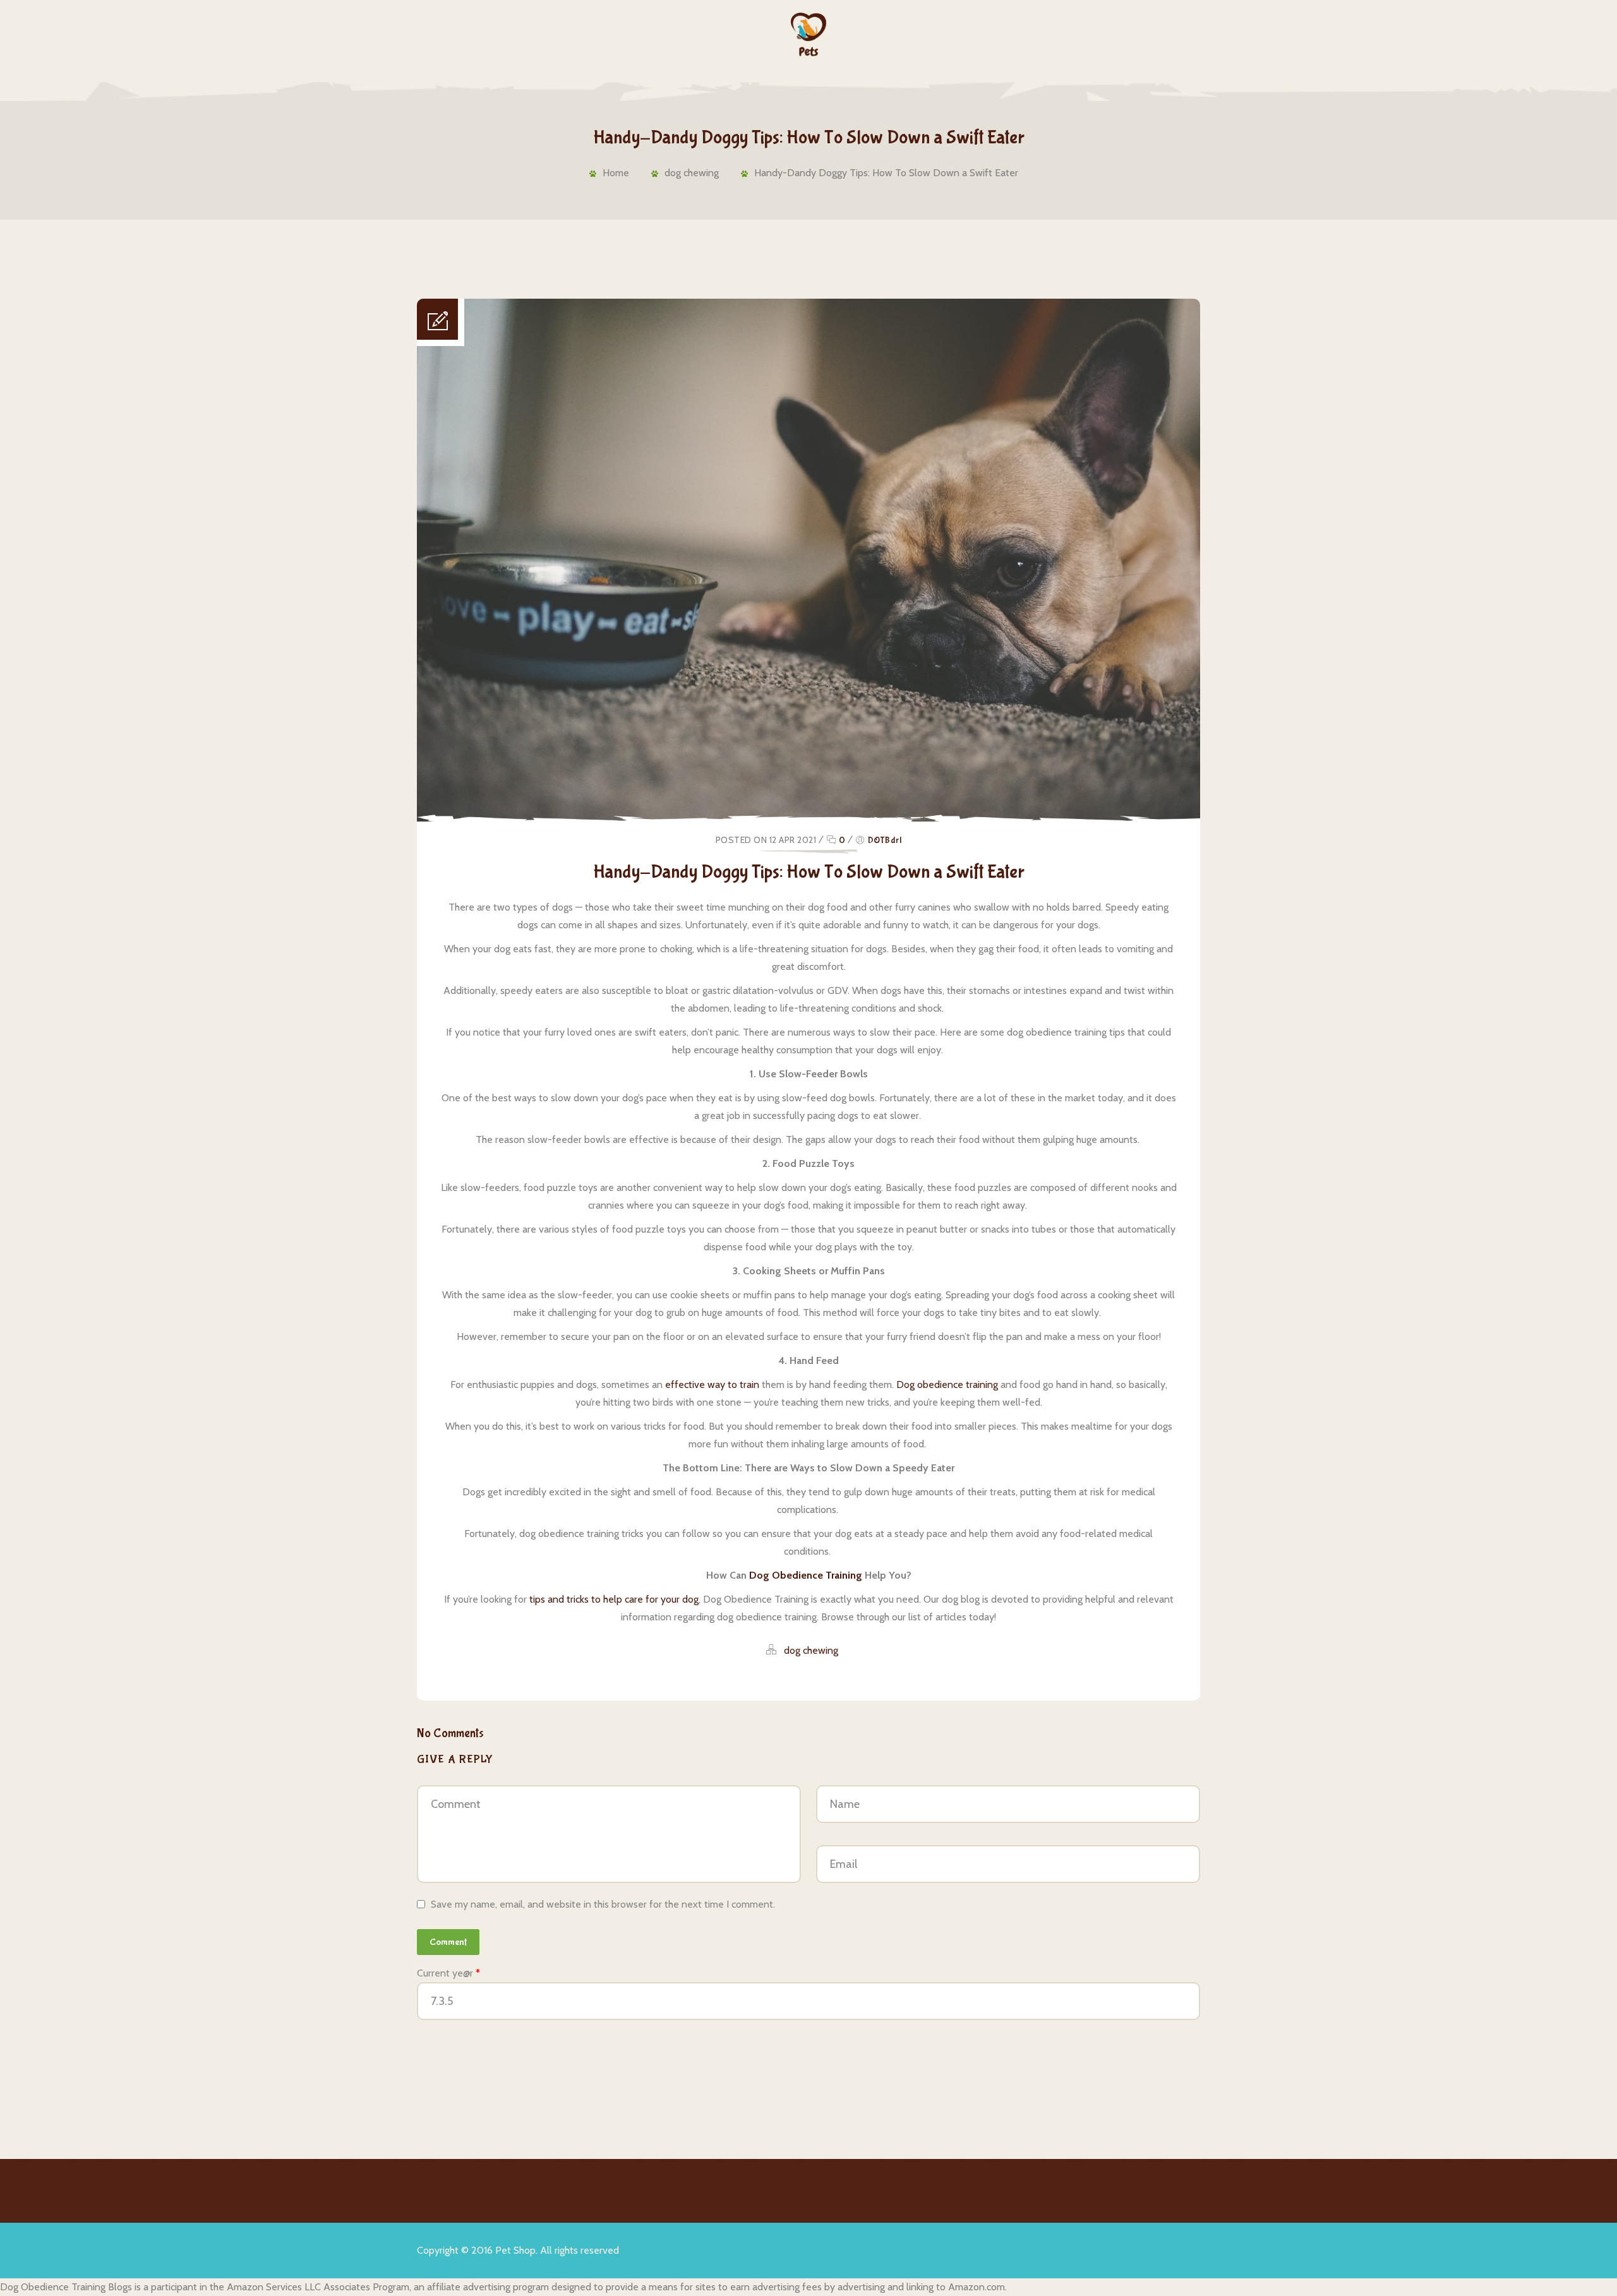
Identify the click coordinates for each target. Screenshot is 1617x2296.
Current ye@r (448, 1973)
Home (616, 173)
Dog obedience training (947, 1384)
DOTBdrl (885, 840)
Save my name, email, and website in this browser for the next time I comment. (603, 1904)
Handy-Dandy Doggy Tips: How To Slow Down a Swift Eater (886, 173)
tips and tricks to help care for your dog (614, 1599)
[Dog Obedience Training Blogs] (809, 34)
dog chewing (692, 173)
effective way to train (712, 1384)
